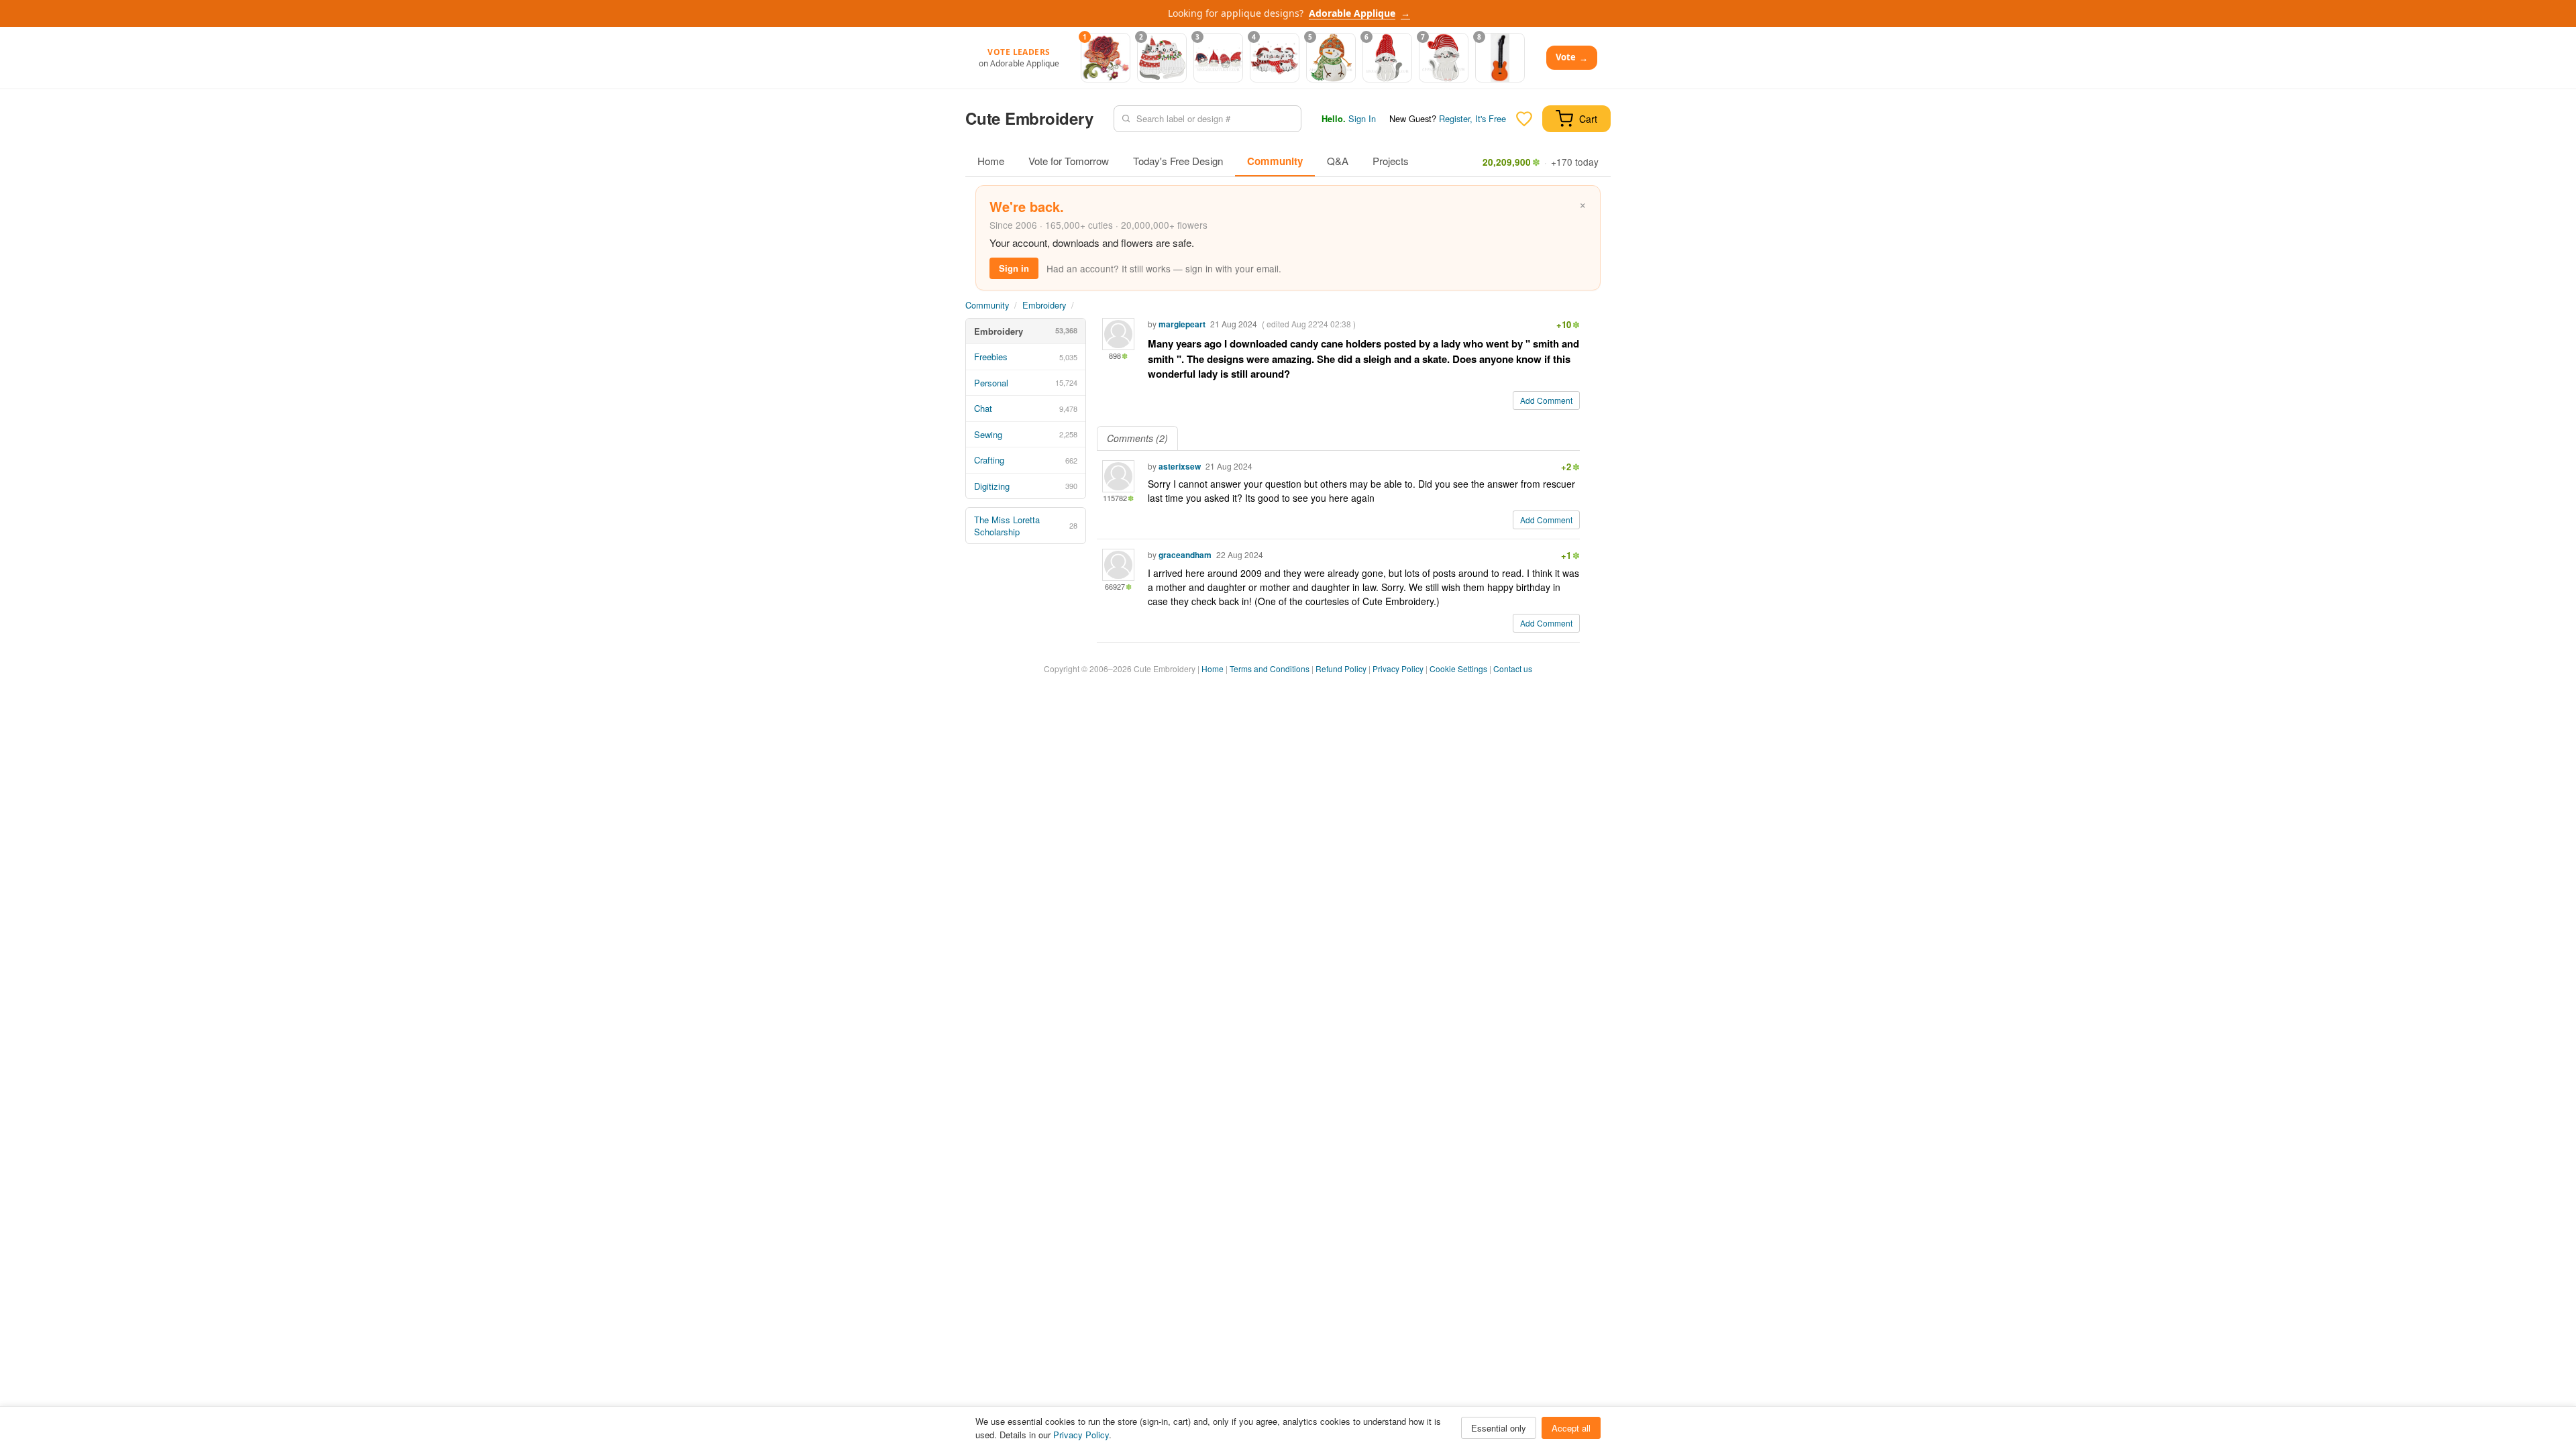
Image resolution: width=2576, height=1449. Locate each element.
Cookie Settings (1458, 668)
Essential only (1499, 1428)
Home (991, 161)
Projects (1391, 161)
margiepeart (1182, 324)
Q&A (1338, 161)
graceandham (1185, 555)
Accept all (1571, 1428)
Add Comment (1546, 400)
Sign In (1362, 118)
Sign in (1014, 268)
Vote (1572, 57)
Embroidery (1044, 305)
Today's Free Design (1178, 161)
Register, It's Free (1472, 118)
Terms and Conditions (1270, 668)
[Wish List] (1524, 119)
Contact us (1513, 668)
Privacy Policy (1398, 668)
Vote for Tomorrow (1069, 161)
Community (1275, 161)
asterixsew (1180, 466)
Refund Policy (1341, 668)
